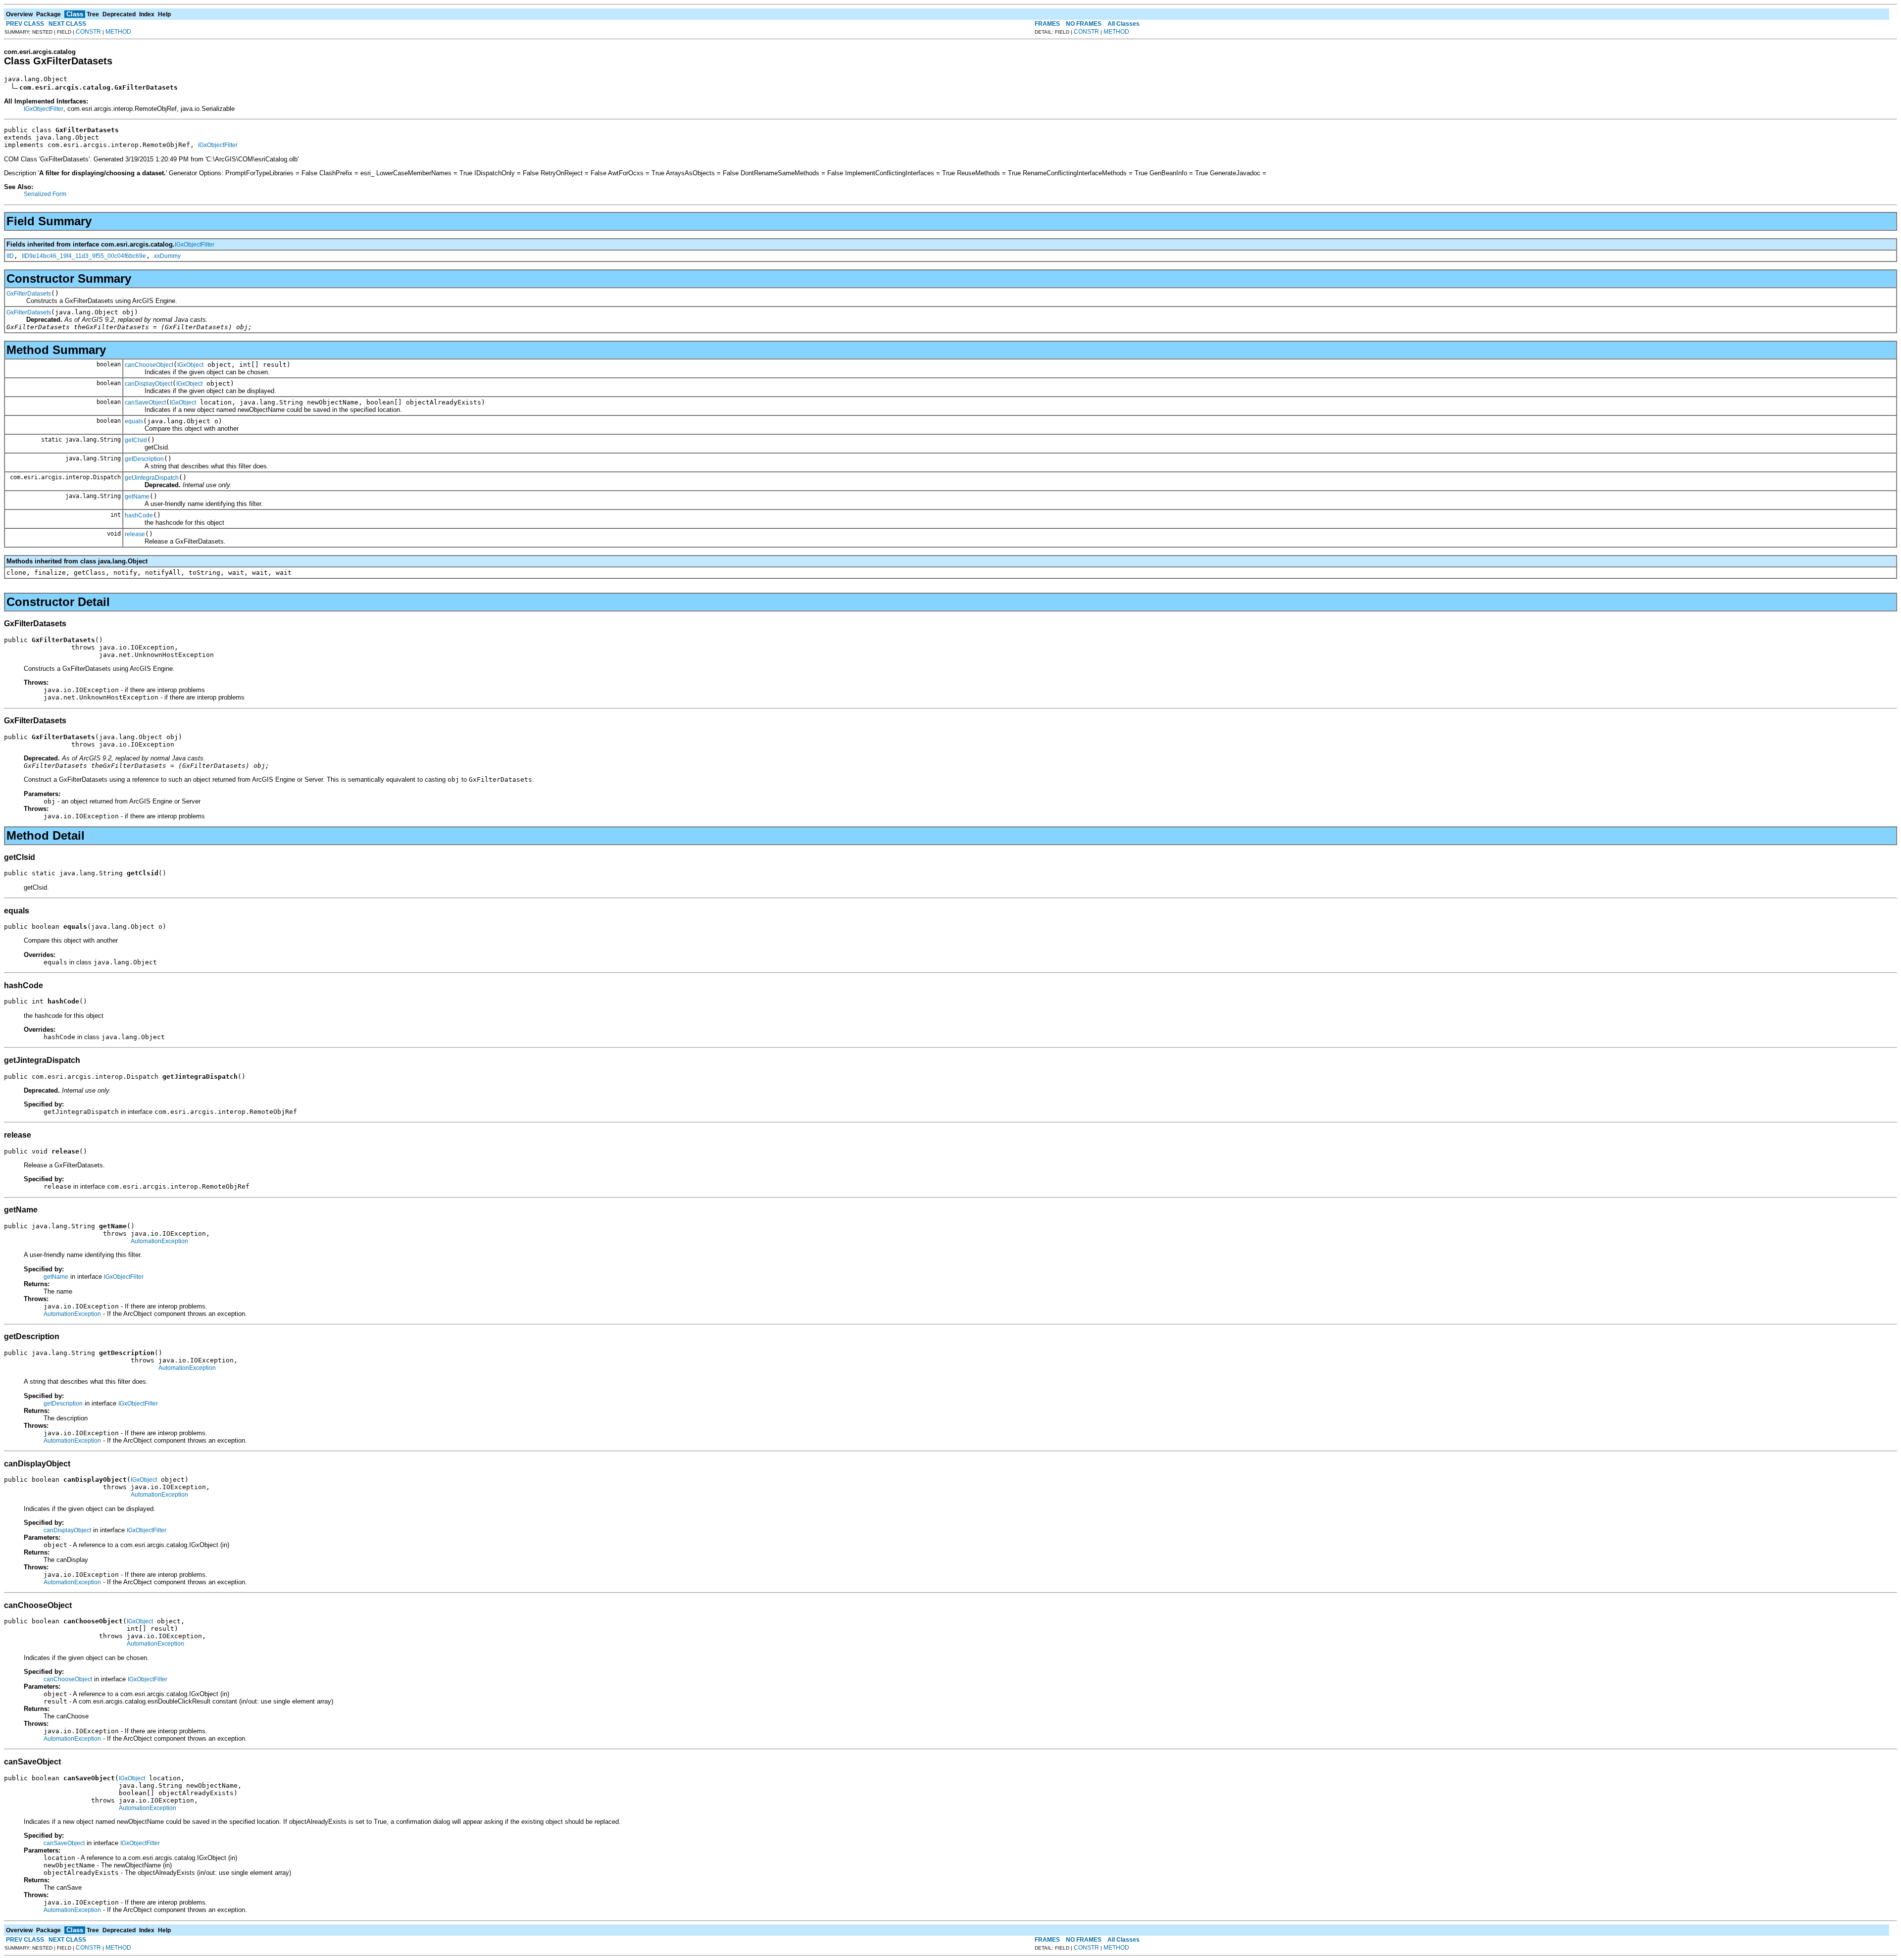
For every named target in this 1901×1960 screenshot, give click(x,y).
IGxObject (190, 365)
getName (137, 497)
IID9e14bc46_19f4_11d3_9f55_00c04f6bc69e (84, 256)
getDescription (144, 459)
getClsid (136, 440)
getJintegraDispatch (152, 478)
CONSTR (88, 32)
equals (134, 421)
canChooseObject (149, 365)
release (135, 534)
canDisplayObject (149, 384)
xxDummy (167, 256)
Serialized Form (45, 194)
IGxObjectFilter (44, 109)
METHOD (118, 32)
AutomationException (159, 1241)
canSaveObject (145, 402)
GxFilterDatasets (29, 294)
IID (10, 256)
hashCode (139, 515)
